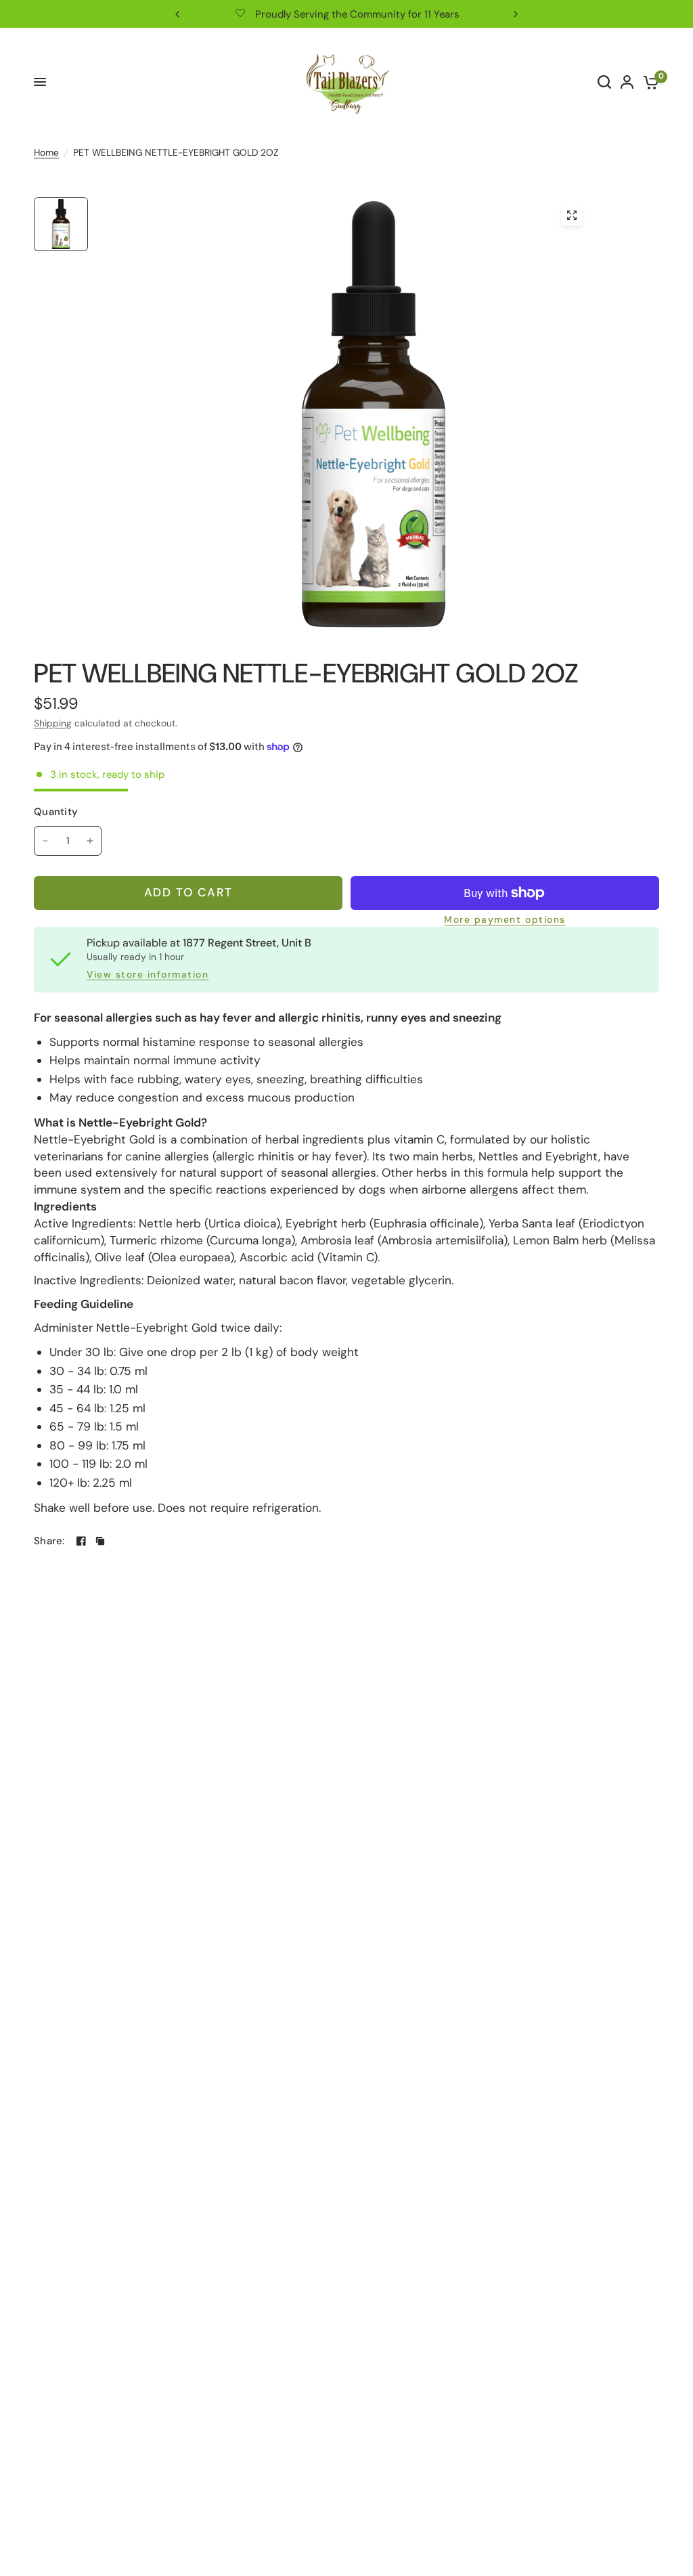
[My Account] (627, 82)
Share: (49, 1541)
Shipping (53, 723)
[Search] (604, 82)
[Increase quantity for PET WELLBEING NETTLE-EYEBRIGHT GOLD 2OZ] (90, 841)
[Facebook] (81, 1541)
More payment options (505, 920)
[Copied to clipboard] (100, 1541)
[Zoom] (572, 215)
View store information (148, 975)
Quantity (56, 812)
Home (46, 152)
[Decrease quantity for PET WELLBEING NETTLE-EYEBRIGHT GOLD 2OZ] (45, 841)
